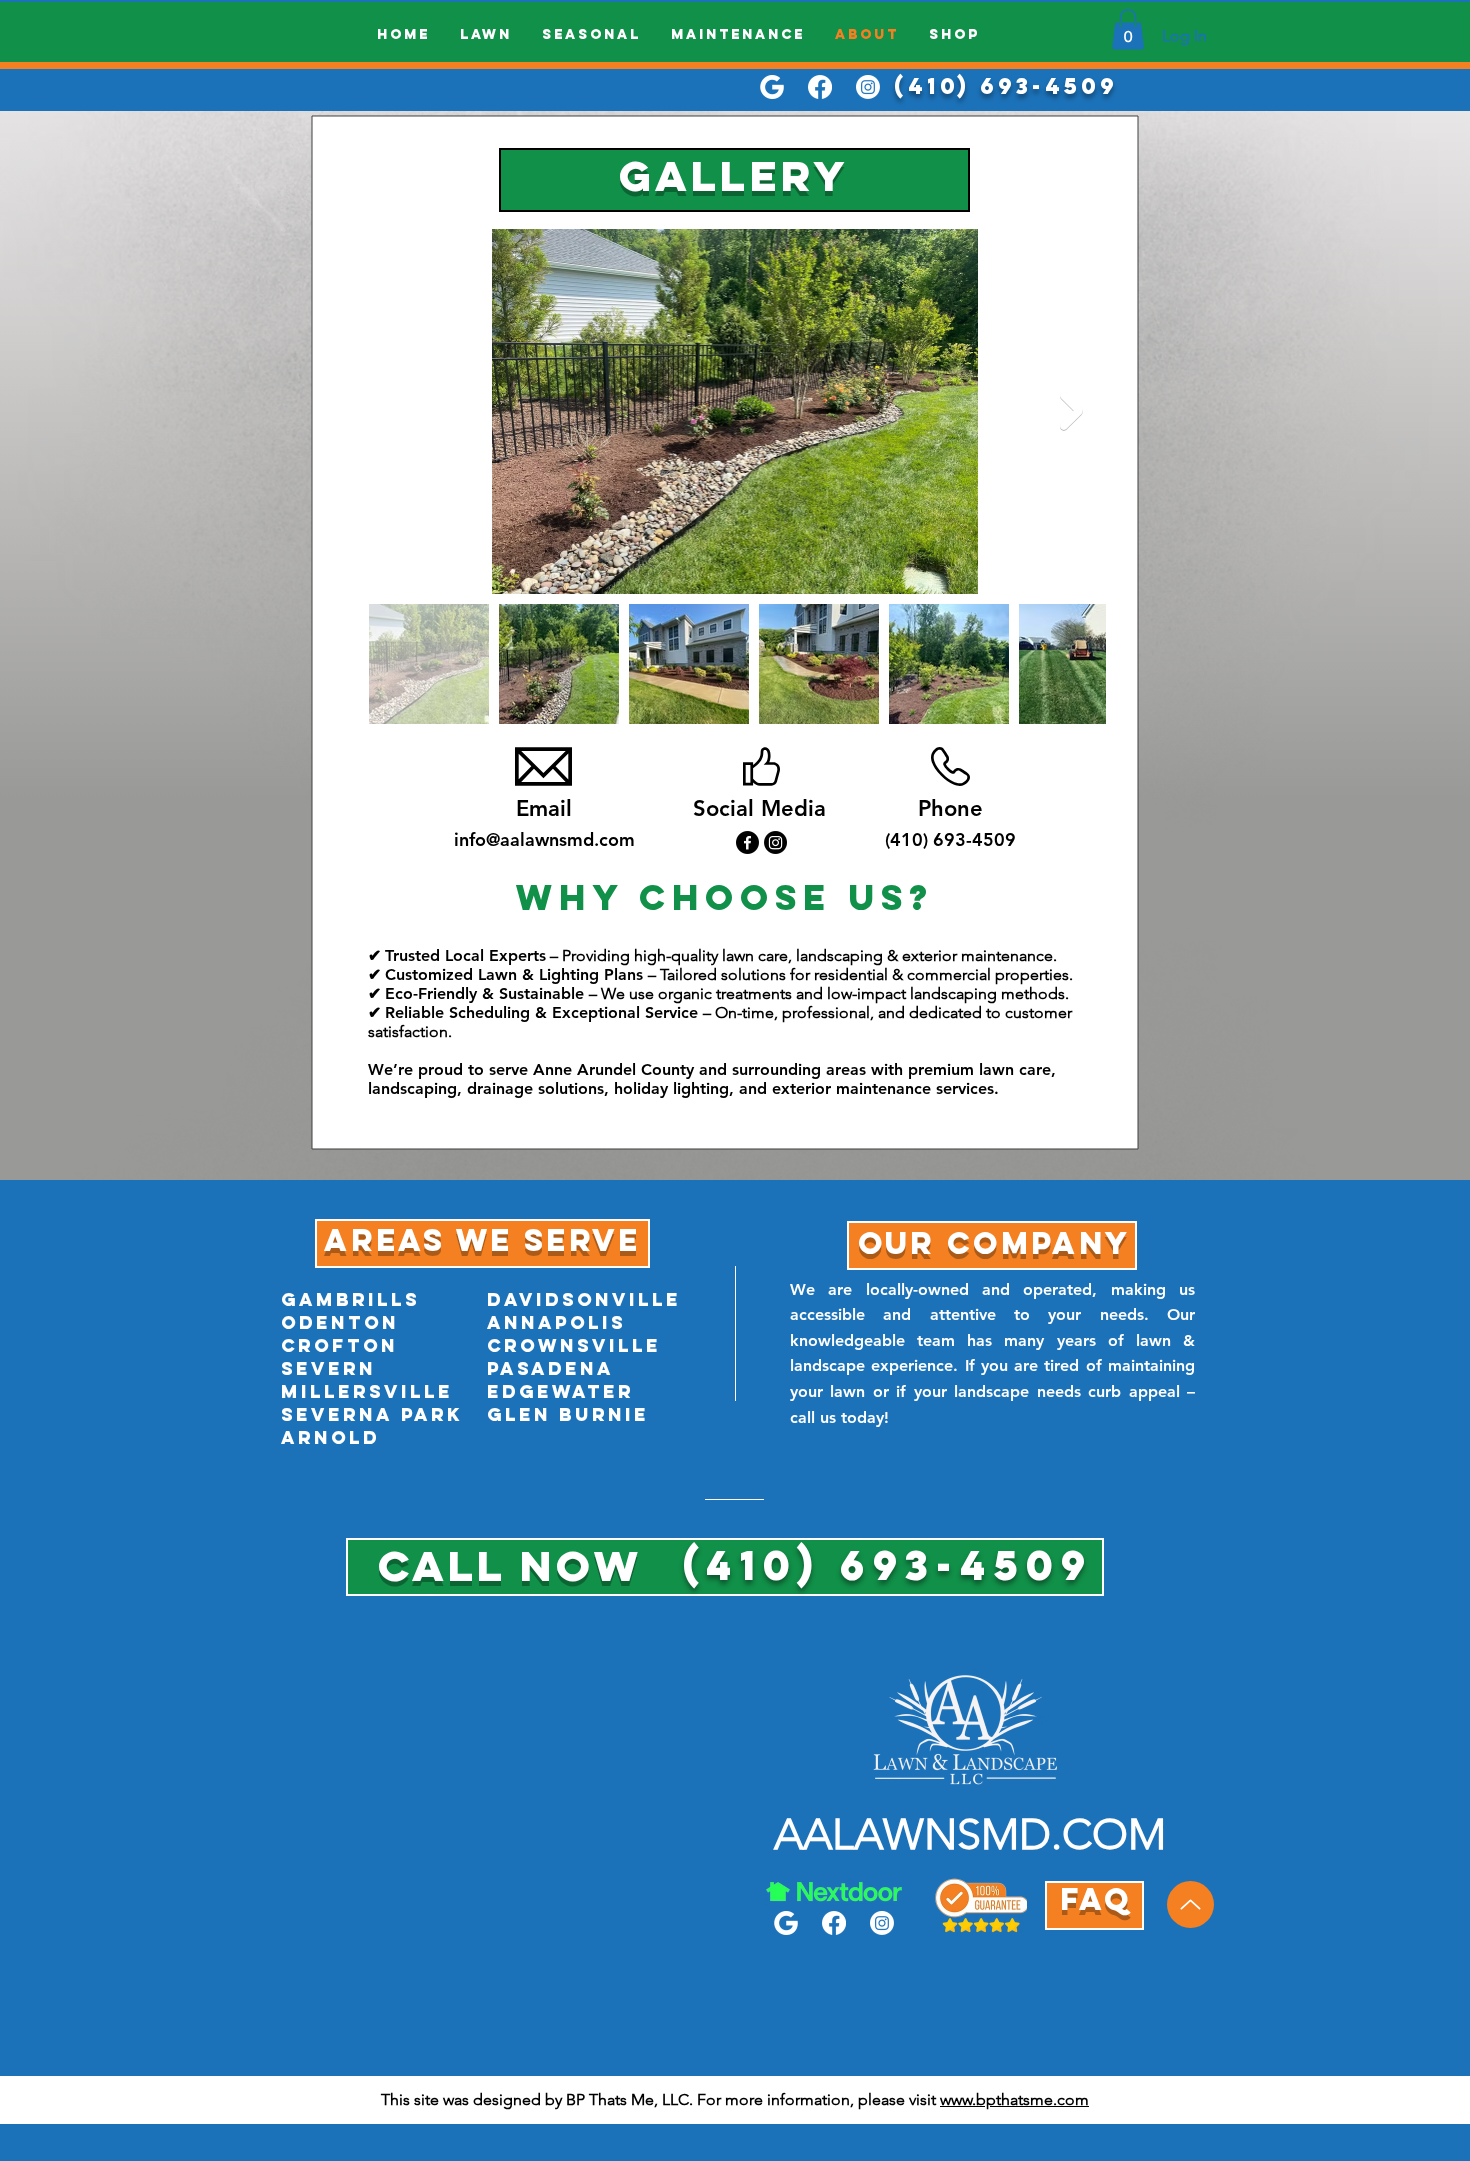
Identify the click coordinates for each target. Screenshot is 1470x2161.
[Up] (1190, 1904)
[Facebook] (820, 87)
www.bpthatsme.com (1014, 2099)
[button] (1128, 29)
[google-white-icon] (772, 87)
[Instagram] (868, 87)
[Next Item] (1071, 411)
